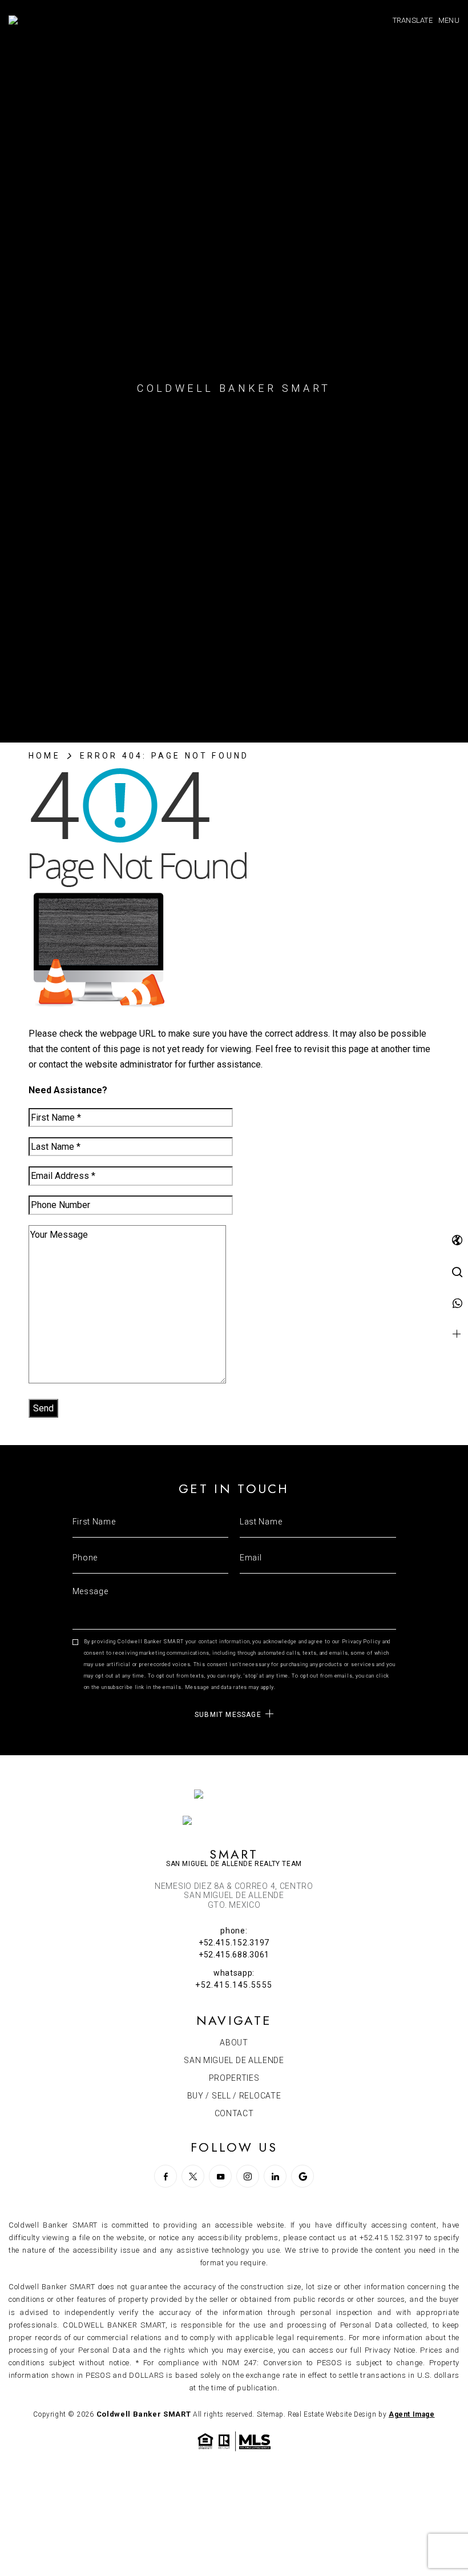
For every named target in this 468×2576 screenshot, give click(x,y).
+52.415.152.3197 (234, 1943)
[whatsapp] (457, 1304)
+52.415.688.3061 (234, 1955)
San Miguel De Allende (234, 2060)
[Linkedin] (275, 2176)
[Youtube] (220, 2176)
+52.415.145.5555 (234, 1985)
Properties (234, 2078)
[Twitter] (193, 2176)
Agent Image (412, 2414)
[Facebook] (166, 2176)
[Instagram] (248, 2176)
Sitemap (270, 2414)
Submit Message (228, 1714)
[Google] (302, 2176)
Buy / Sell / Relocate (234, 2096)
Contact (234, 2113)
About (234, 2043)
